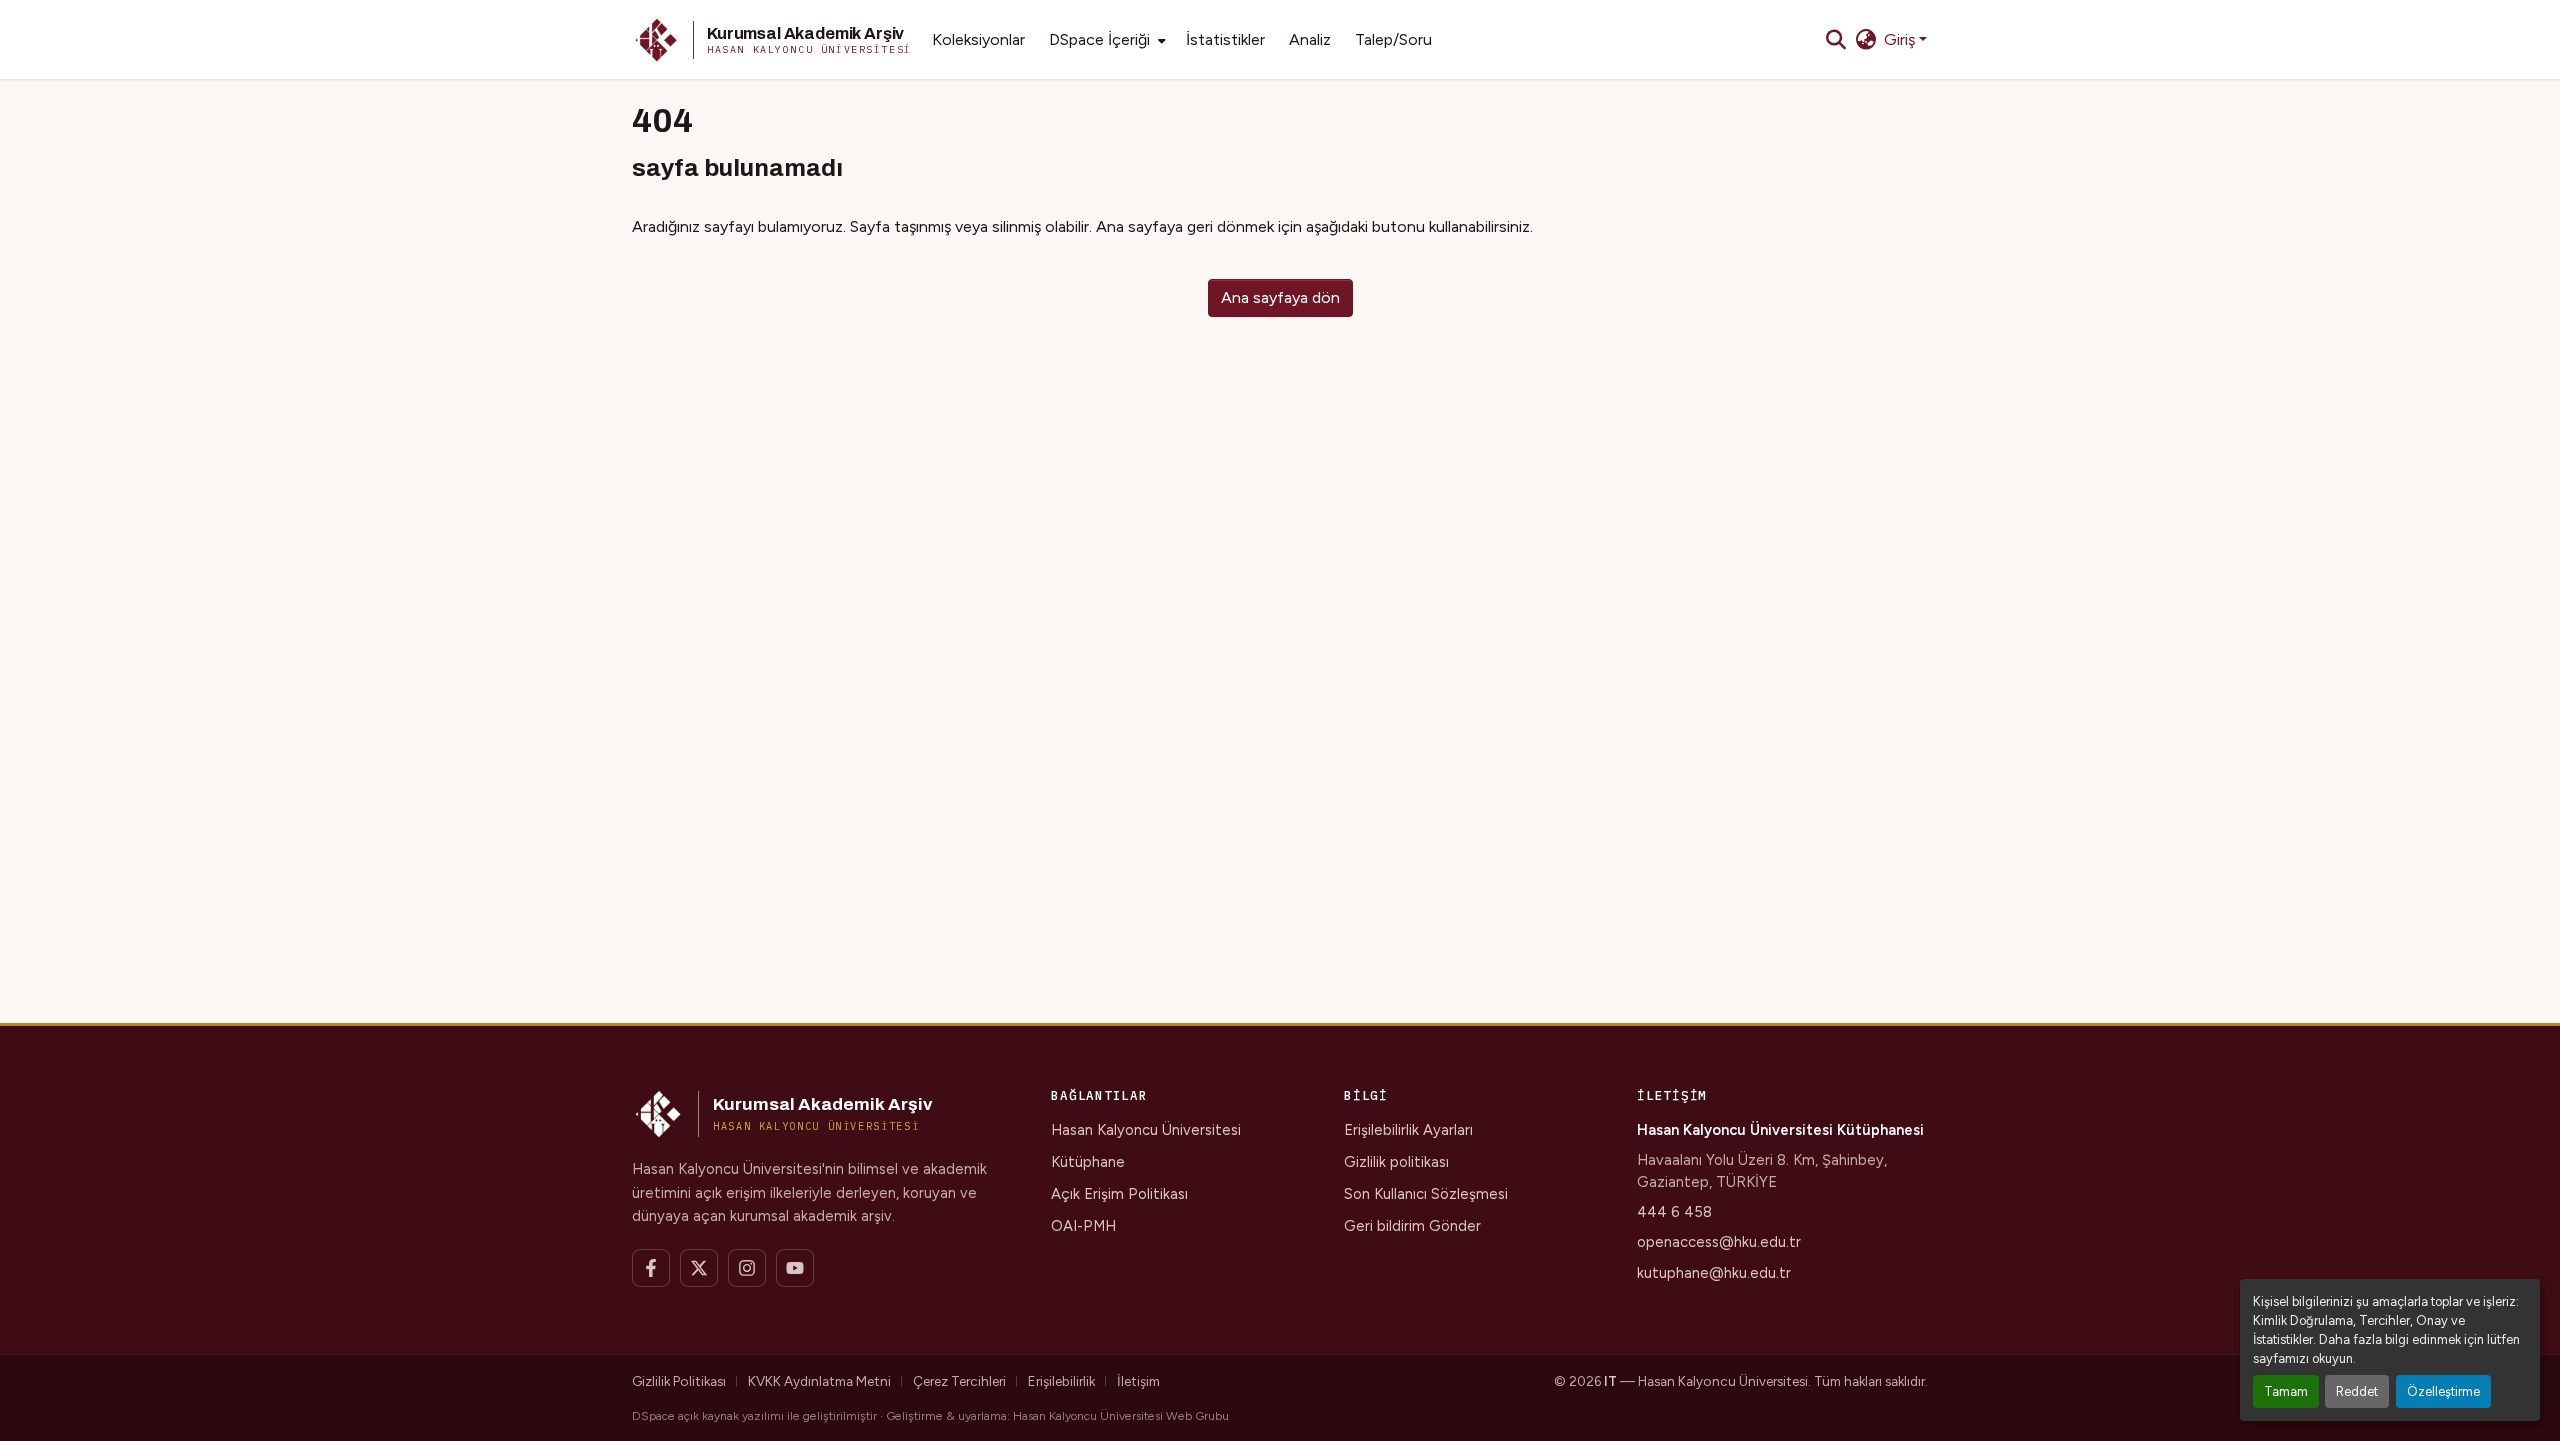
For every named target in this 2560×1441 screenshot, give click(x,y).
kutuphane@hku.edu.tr (1714, 1273)
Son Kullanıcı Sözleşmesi (1426, 1194)
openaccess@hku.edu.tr (1719, 1242)
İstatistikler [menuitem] (1225, 39)
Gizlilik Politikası (679, 1381)
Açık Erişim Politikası (1119, 1194)
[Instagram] (747, 1268)
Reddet (2357, 1391)
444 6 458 (1674, 1212)
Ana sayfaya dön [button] (1280, 297)
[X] (699, 1268)
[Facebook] (651, 1268)
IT (1610, 1381)
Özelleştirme (2443, 1391)
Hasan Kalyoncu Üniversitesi (1146, 1130)
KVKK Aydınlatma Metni (819, 1381)
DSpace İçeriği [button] (1099, 39)
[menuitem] (1105, 40)
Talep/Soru (1393, 39)
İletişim (1138, 1381)
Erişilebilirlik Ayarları (1408, 1130)
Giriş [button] (1901, 39)
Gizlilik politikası (1396, 1162)
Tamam (2286, 1391)
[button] (772, 40)
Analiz (1310, 39)
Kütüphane (1088, 1162)
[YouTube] (795, 1268)
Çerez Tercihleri (959, 1381)
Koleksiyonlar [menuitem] (978, 39)
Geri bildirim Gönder (1412, 1226)
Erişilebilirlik (1061, 1381)
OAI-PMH (1083, 1226)
